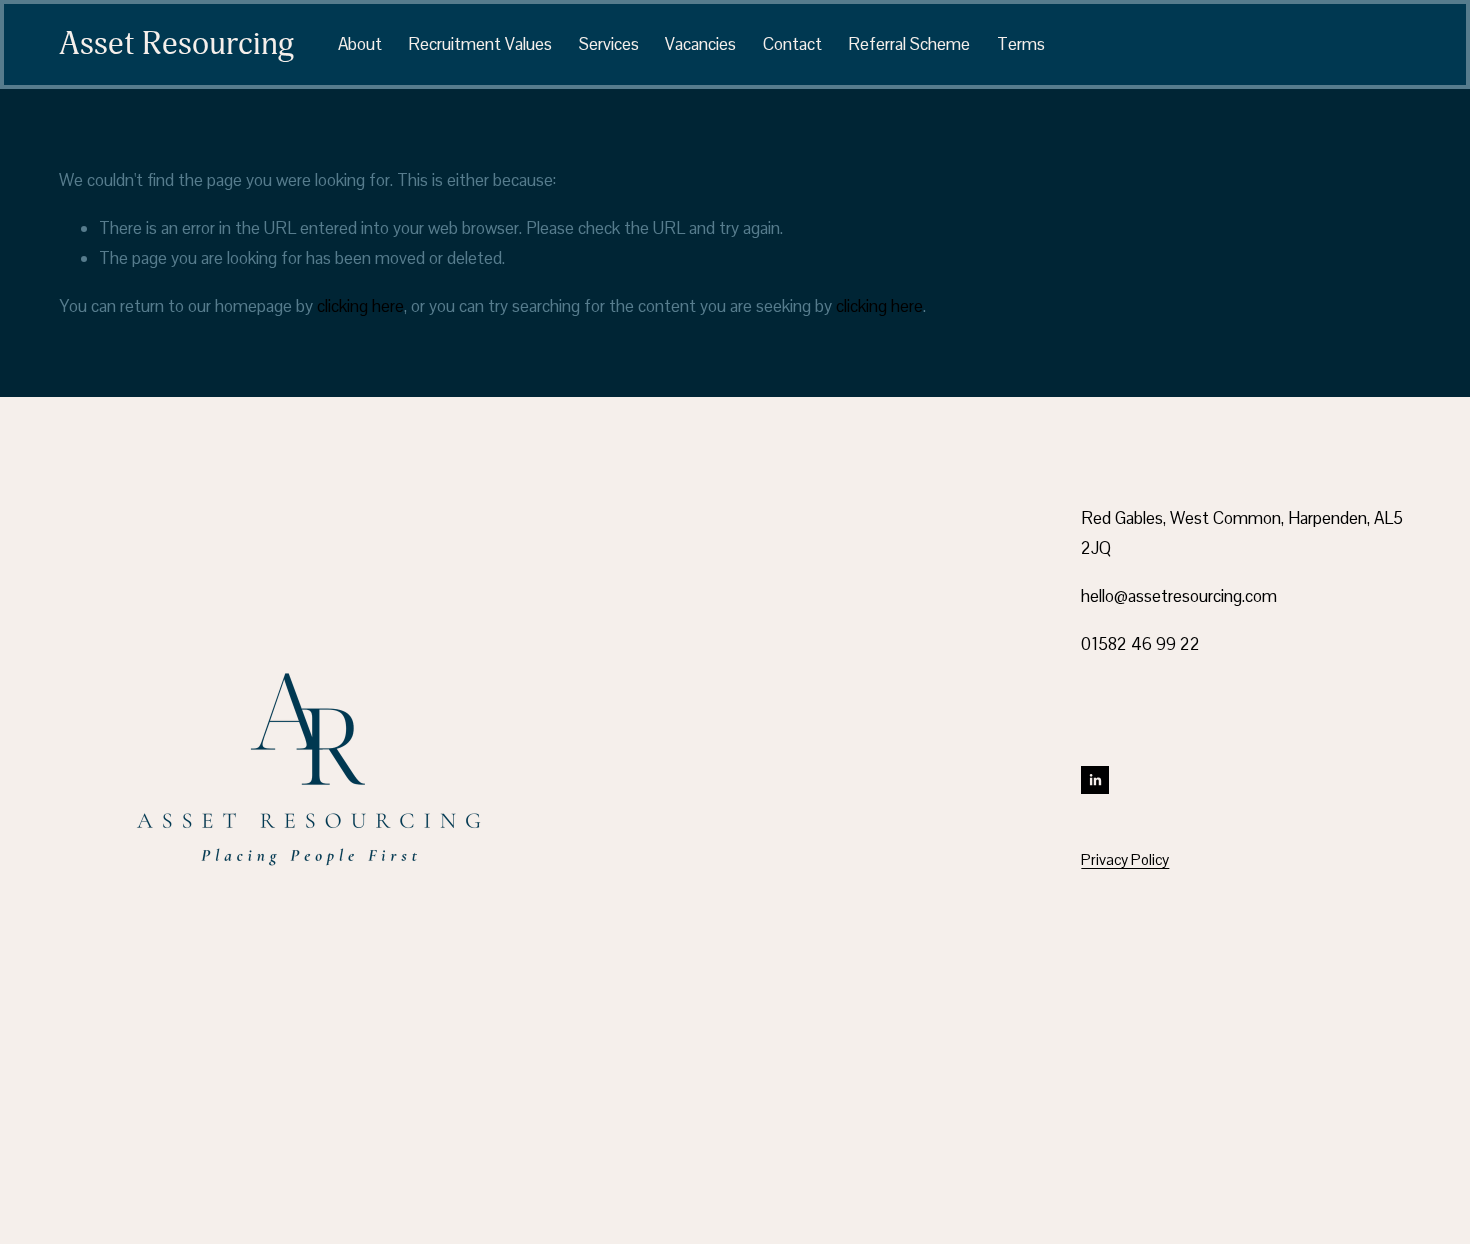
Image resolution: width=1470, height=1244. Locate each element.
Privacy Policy (1125, 859)
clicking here (360, 306)
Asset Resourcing (176, 44)
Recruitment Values (480, 44)
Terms (1021, 44)
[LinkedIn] (1095, 780)
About (360, 44)
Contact (792, 44)
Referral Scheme (909, 44)
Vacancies (700, 44)
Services (609, 44)
